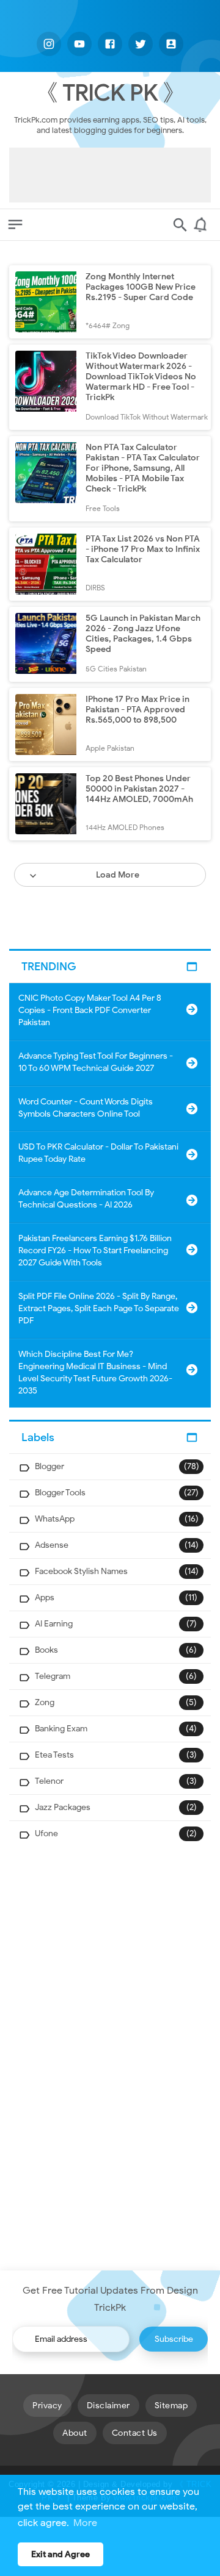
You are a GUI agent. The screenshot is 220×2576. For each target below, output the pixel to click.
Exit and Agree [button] (61, 2554)
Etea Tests (54, 1755)
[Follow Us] (171, 44)
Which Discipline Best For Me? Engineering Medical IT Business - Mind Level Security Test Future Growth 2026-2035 (95, 1372)
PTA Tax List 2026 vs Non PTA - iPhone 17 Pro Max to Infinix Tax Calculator (143, 549)
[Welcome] (202, 229)
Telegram (53, 1676)
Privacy (47, 2406)
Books (46, 1650)
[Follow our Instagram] (49, 44)
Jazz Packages (63, 1807)
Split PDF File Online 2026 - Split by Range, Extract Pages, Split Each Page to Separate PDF (99, 1308)
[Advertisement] (110, 175)
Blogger (50, 1466)
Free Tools (103, 508)
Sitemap (171, 2406)
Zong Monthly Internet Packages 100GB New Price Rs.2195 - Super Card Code (141, 287)
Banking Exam (61, 1729)
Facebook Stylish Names (81, 1571)
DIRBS (95, 588)
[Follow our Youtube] (79, 44)
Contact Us (135, 2433)
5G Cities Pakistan (116, 669)
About (75, 2433)
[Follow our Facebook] (110, 44)
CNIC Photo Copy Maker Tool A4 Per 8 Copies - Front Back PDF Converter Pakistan (90, 1010)
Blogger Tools (60, 1493)
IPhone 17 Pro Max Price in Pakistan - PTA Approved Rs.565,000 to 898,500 (137, 710)
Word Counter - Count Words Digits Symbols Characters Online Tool (86, 1108)
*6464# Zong (108, 325)
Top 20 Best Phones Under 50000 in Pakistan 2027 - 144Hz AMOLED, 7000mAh (139, 789)
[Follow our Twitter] (141, 44)
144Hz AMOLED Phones (125, 827)
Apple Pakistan (110, 748)
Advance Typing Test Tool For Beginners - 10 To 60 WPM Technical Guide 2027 (96, 1062)
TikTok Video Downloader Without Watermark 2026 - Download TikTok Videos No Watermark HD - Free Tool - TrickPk (141, 377)
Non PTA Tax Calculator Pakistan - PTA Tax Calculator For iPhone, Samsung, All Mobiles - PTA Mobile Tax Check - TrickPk (143, 468)
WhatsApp (55, 1519)
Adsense (52, 1545)
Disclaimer (108, 2406)
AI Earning (54, 1624)
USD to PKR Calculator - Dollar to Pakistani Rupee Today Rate (98, 1153)
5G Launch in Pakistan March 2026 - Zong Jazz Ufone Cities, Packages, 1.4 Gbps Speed (143, 634)
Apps (45, 1597)
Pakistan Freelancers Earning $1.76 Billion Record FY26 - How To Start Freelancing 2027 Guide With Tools (95, 1250)
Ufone (46, 1834)
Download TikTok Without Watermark (147, 417)
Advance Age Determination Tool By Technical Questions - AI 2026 (86, 1199)
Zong (45, 1702)
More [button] (85, 2523)
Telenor (49, 1781)
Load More (118, 875)
